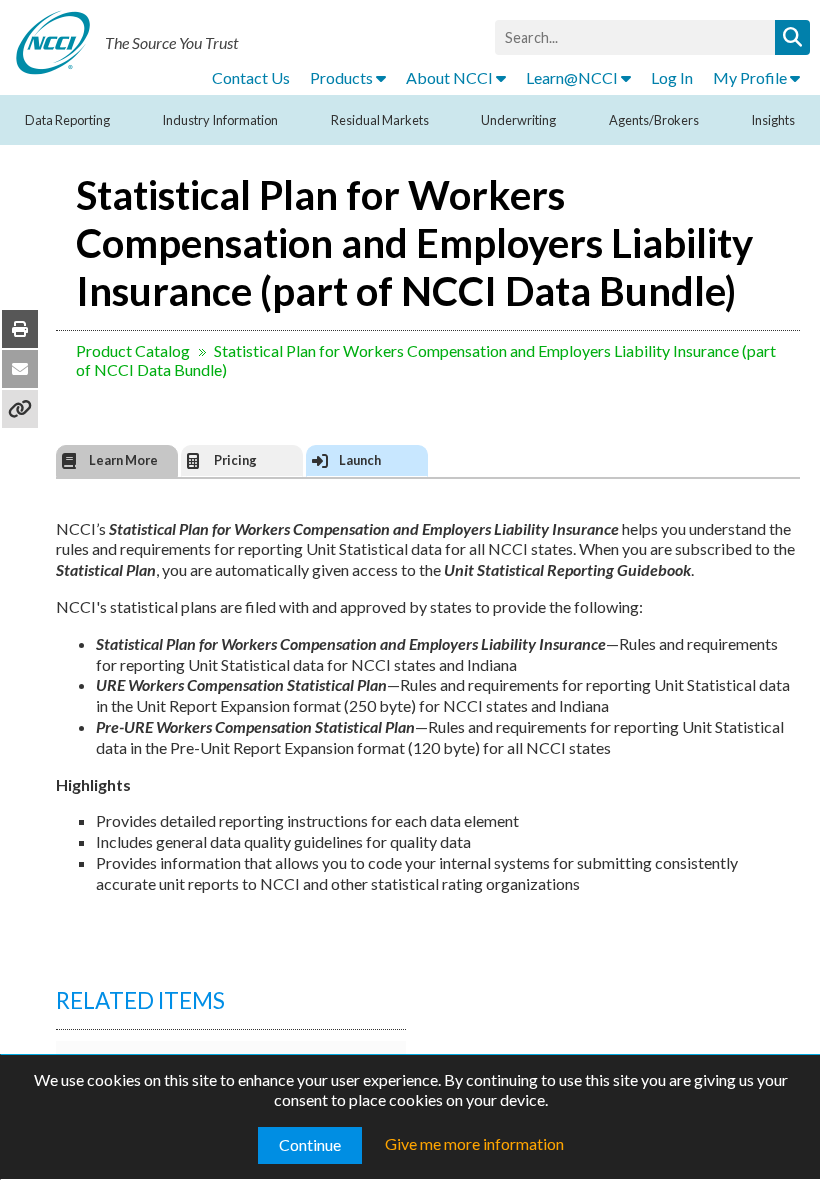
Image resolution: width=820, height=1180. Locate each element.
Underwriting (518, 120)
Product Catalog (133, 350)
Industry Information (220, 120)
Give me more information (474, 1143)
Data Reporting (67, 120)
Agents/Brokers (654, 120)
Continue (310, 1144)
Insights (773, 120)
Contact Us (251, 77)
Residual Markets (380, 120)
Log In (672, 77)
